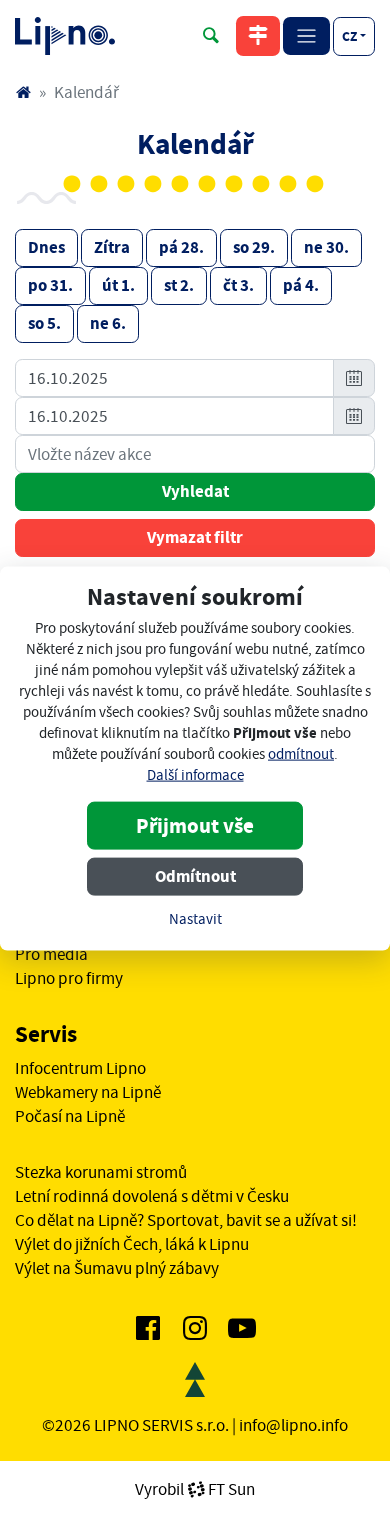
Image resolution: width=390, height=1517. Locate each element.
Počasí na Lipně (70, 1116)
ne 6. (108, 323)
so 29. (254, 247)
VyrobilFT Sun (195, 1489)
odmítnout (301, 754)
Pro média (51, 954)
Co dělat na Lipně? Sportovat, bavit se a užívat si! (186, 1220)
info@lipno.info (293, 1425)
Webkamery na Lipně (88, 1092)
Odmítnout (195, 876)
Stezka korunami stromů (101, 1172)
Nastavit (195, 919)
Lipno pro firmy (69, 978)
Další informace (195, 775)
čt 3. (238, 285)
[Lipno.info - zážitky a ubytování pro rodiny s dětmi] (23, 92)
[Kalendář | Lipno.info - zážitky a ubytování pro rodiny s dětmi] (65, 36)
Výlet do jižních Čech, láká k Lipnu (132, 1244)
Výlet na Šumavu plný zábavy (117, 1268)
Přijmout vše (195, 826)
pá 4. (301, 285)
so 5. (44, 323)
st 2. (179, 285)
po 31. (50, 285)
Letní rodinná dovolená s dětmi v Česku (152, 1196)
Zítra (112, 247)
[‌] (148, 1332)
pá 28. (181, 247)
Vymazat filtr (195, 537)
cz (349, 36)
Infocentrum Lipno (80, 1068)
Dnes (46, 247)
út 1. (118, 285)
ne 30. (326, 247)
